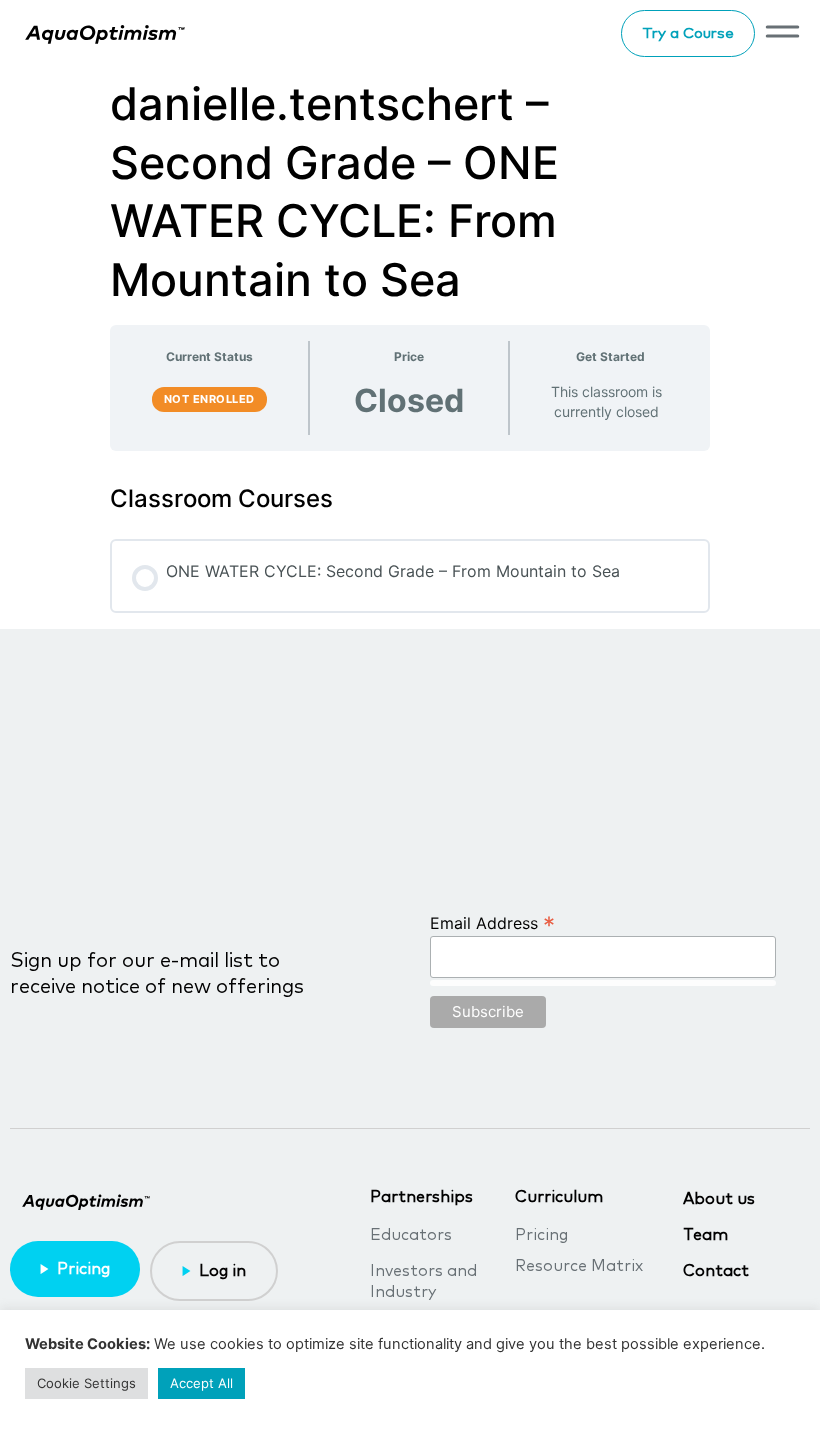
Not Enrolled (209, 399)
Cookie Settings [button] (86, 1383)
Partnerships (421, 1197)
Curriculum (559, 1197)
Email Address (492, 922)
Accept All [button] (201, 1383)
